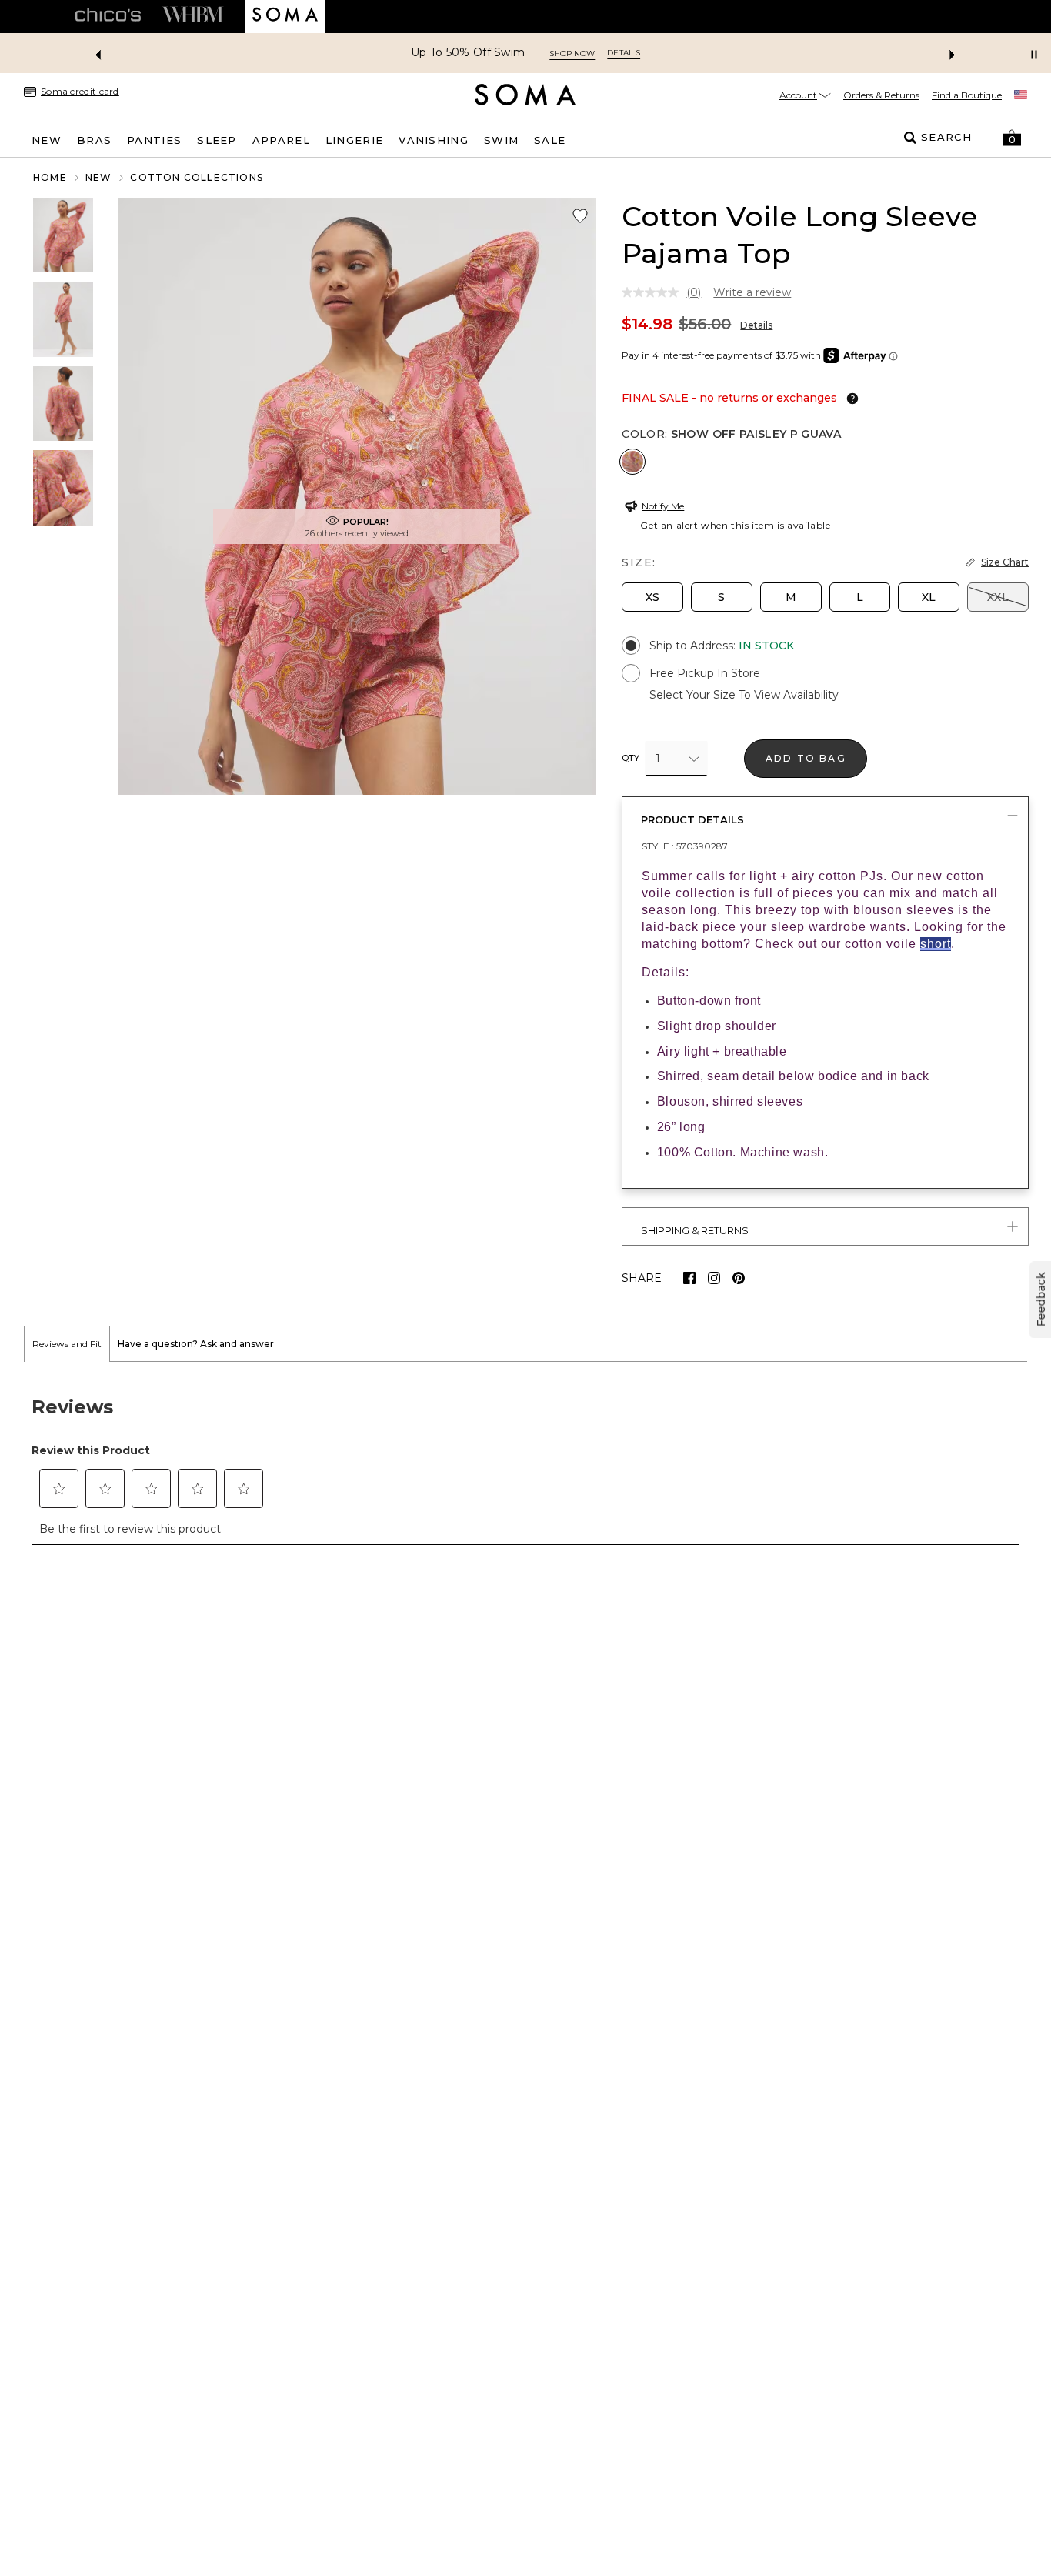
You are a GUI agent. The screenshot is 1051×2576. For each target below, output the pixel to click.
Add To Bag (806, 758)
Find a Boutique (967, 95)
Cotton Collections (197, 177)
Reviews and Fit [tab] (67, 1344)
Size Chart (1005, 562)
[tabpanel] (525, 1462)
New (99, 177)
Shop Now (572, 53)
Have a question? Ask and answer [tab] (196, 1344)
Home (50, 177)
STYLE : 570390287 (685, 846)
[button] (1012, 138)
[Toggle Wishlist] (580, 216)
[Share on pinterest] (739, 1278)
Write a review (752, 292)
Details (756, 325)
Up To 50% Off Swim (468, 53)
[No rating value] (654, 292)
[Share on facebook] (689, 1278)
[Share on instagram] (714, 1278)
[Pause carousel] (1034, 55)
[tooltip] (849, 399)
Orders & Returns (881, 95)
